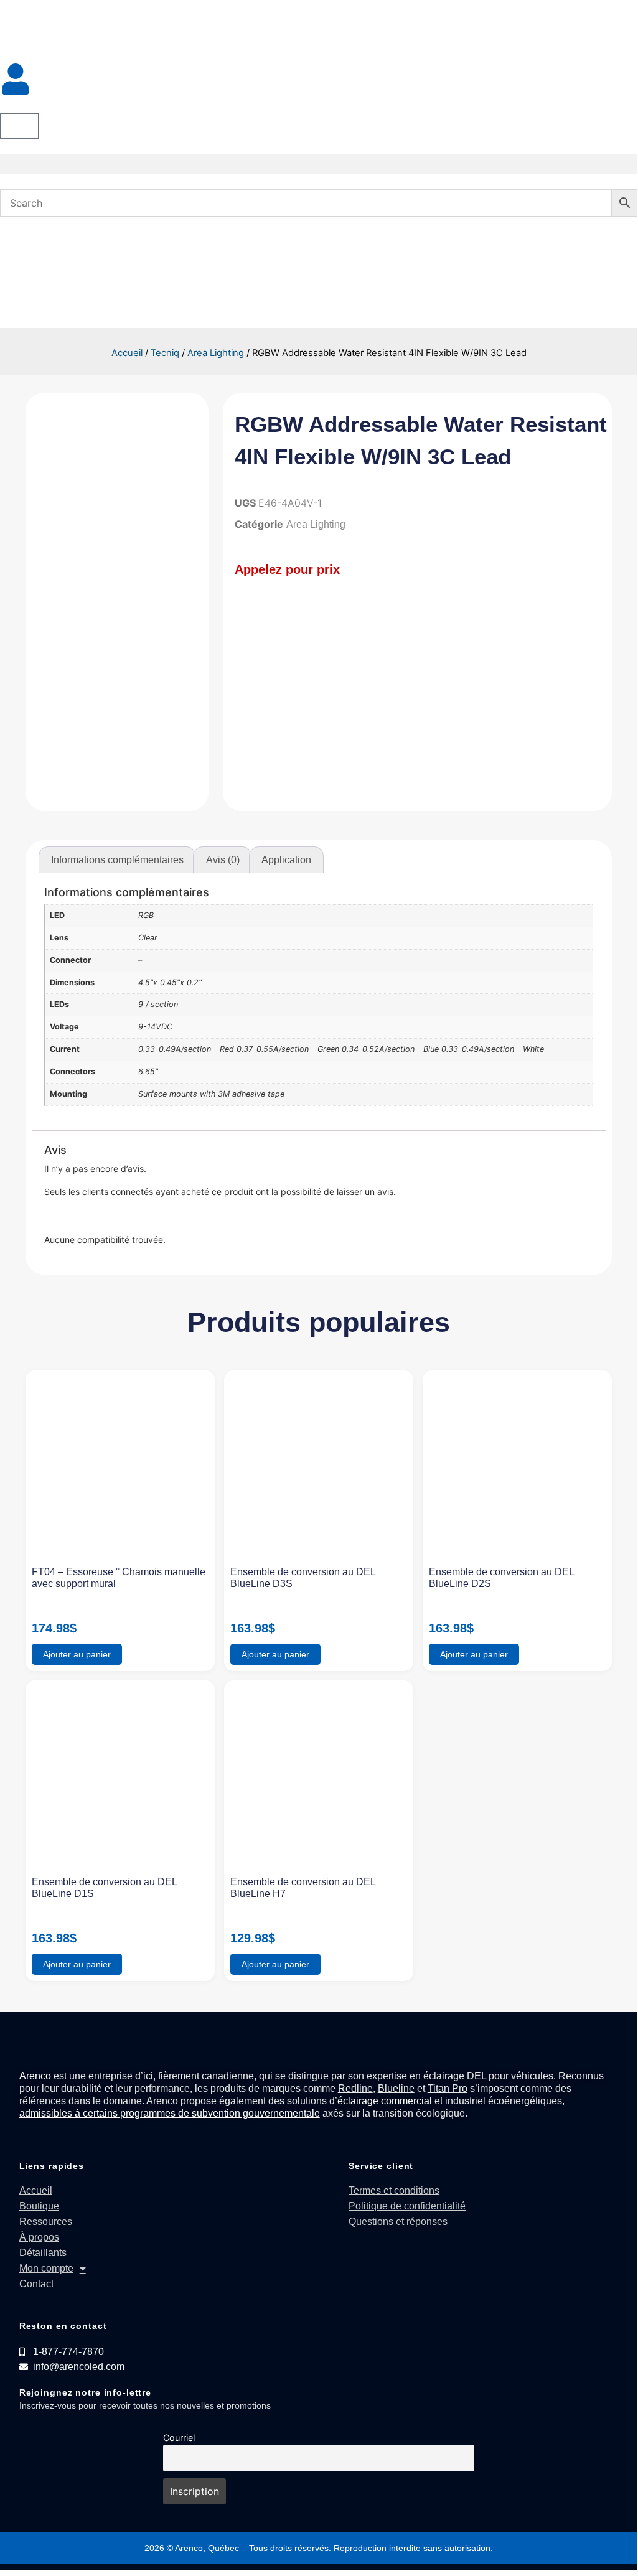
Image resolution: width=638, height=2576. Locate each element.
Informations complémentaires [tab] (117, 860)
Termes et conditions (394, 2190)
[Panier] (19, 126)
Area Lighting (216, 353)
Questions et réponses (398, 2222)
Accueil (127, 353)
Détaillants (43, 2253)
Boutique (39, 2206)
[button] (319, 164)
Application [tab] (286, 860)
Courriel (179, 2438)
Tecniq (165, 353)
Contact (36, 2284)
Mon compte (46, 2268)
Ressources (46, 2222)
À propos (39, 2237)
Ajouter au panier (77, 1654)
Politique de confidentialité (407, 2206)
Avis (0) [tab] (223, 860)
